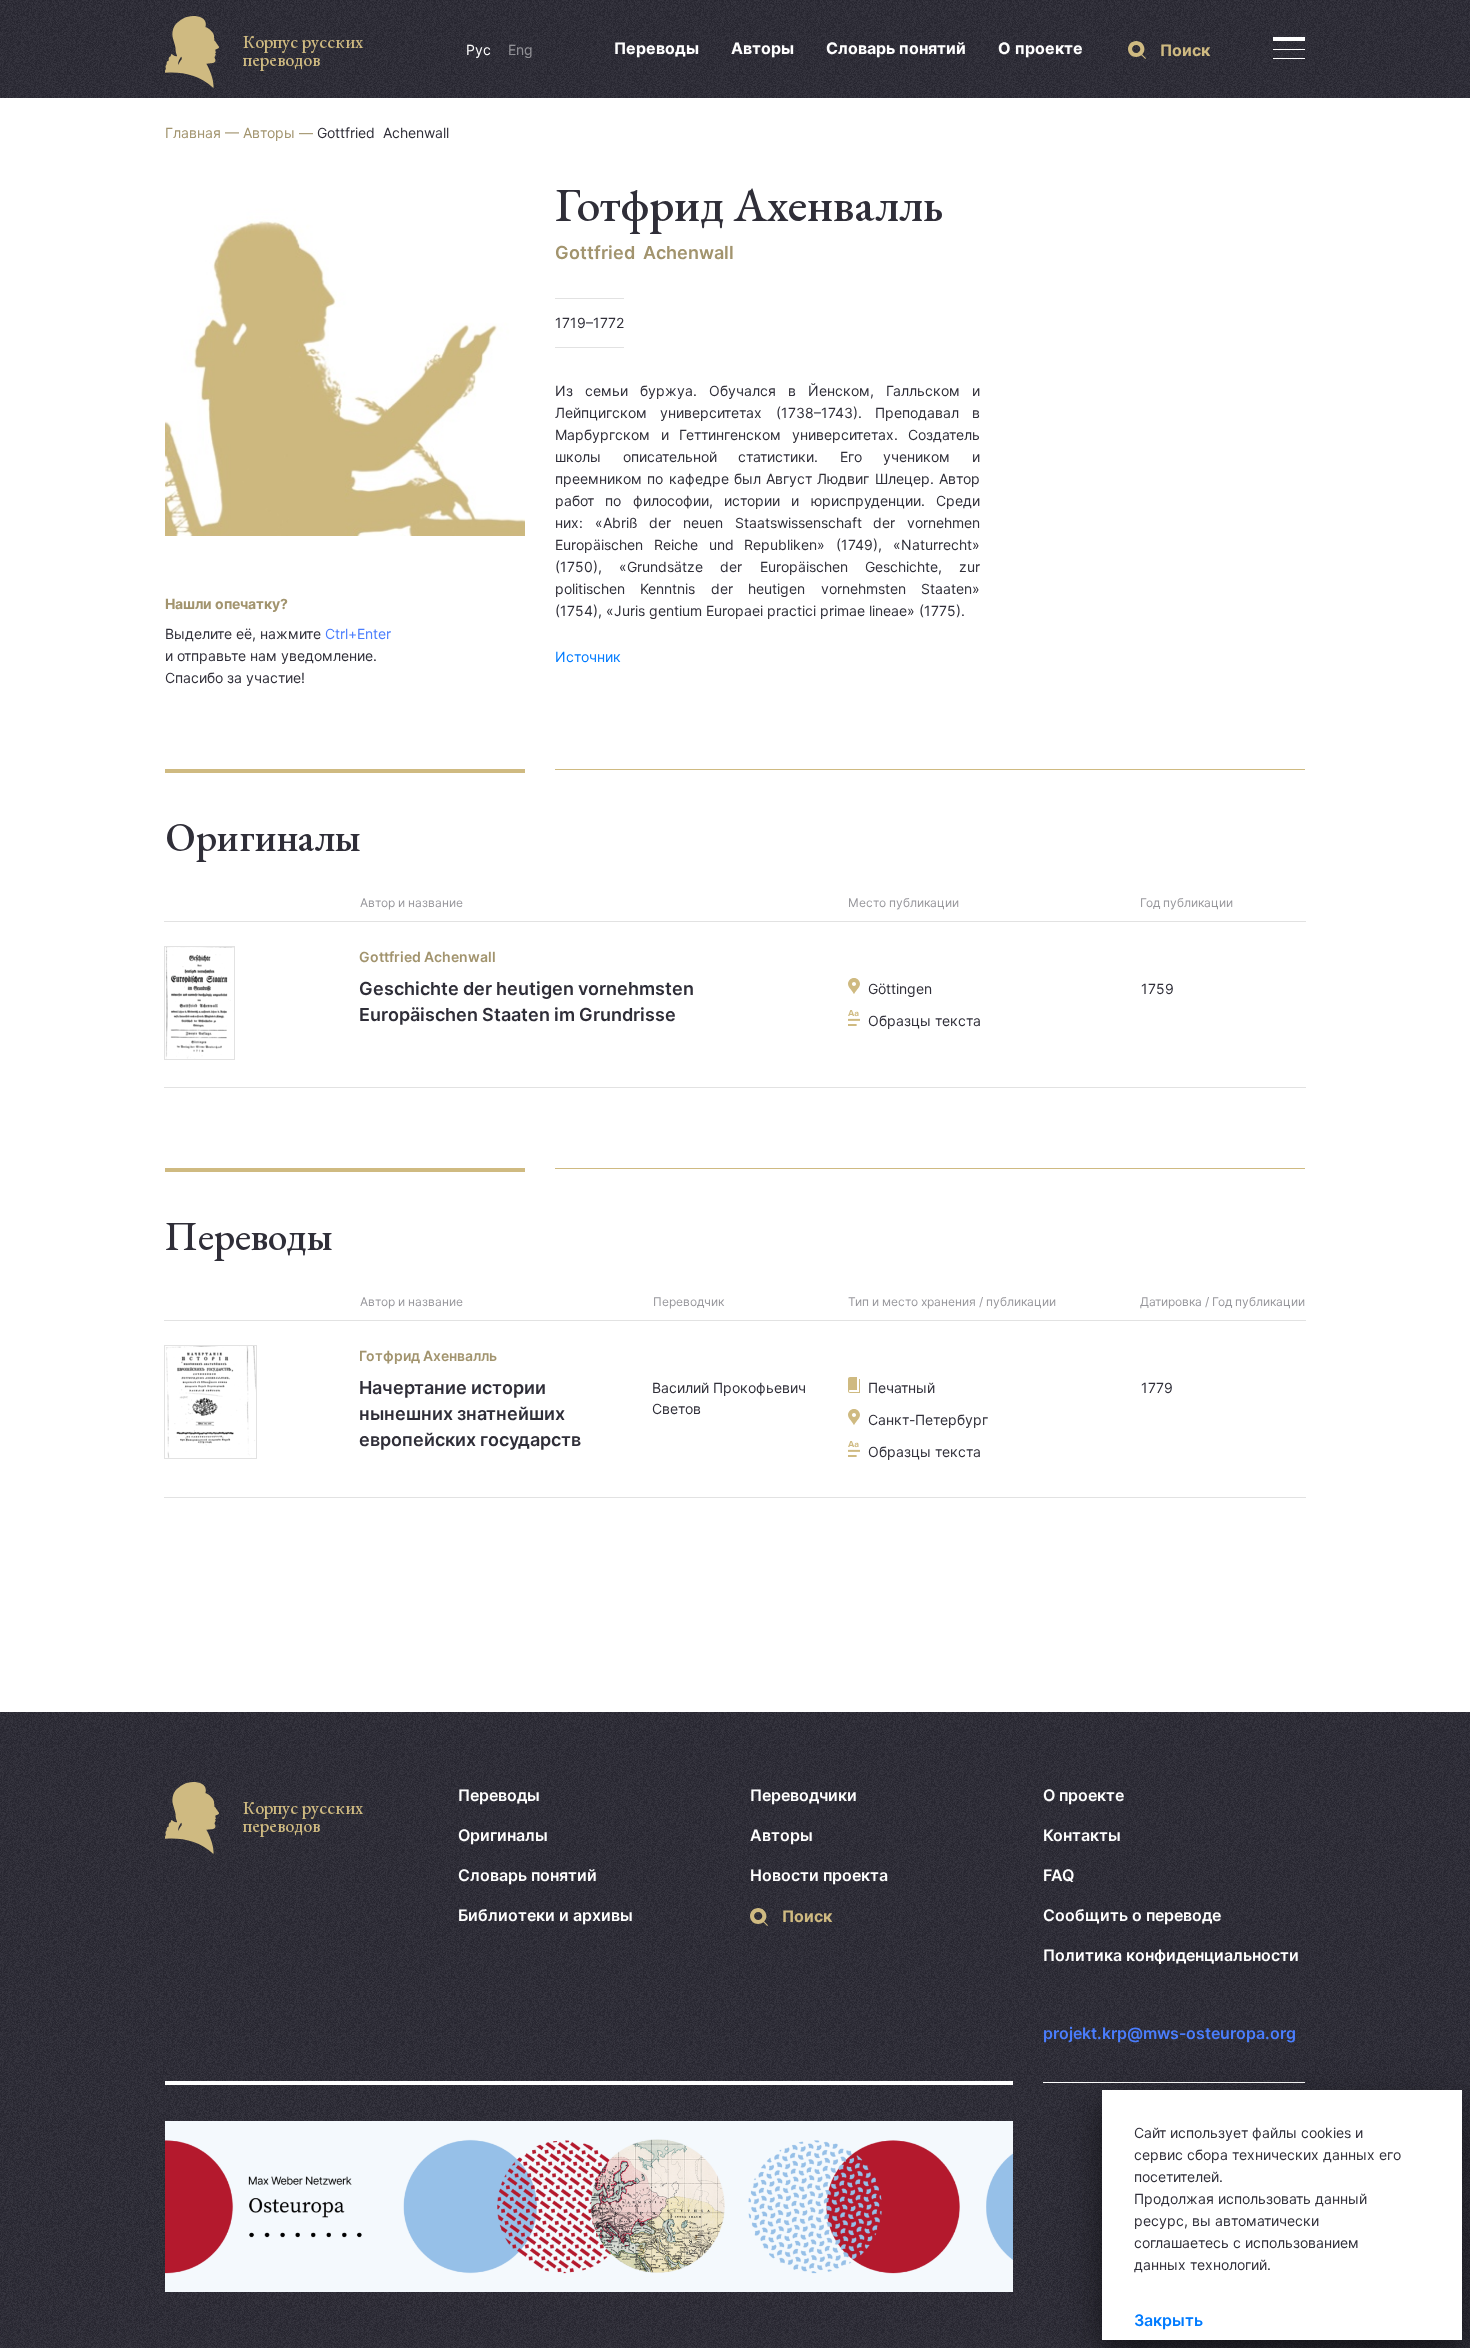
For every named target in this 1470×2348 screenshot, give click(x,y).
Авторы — (280, 132)
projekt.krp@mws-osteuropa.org (1169, 2033)
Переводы (656, 48)
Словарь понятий (896, 48)
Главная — (204, 132)
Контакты (1082, 1835)
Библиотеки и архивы (545, 1915)
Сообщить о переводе (1132, 1915)
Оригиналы (503, 1835)
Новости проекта (819, 1875)
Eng (520, 49)
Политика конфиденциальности (1171, 1955)
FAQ (1058, 1875)
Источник (588, 656)
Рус (478, 49)
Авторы (762, 48)
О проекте (1040, 48)
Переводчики (803, 1795)
